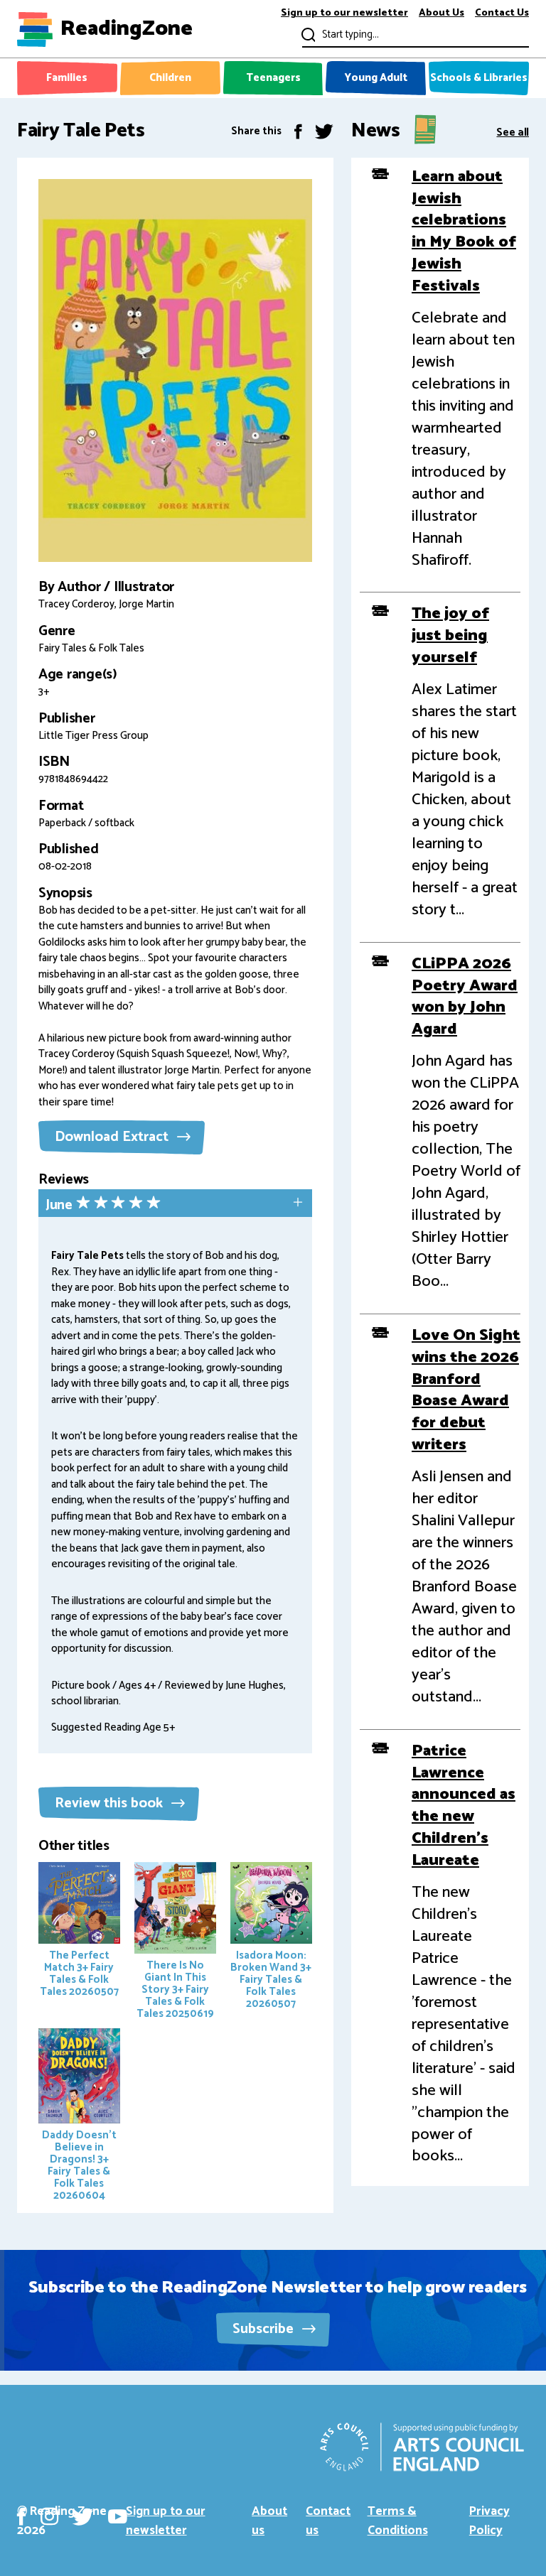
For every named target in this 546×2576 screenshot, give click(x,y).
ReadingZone (127, 29)
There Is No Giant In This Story (175, 1990)
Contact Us (502, 14)
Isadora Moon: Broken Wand (271, 1980)
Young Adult (376, 78)
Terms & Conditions (398, 2521)
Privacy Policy (489, 2521)
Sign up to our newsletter (344, 14)
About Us (441, 14)
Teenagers (273, 78)
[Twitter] (324, 131)
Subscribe (265, 2329)
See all (513, 131)
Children (170, 78)
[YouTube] (118, 2517)
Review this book (111, 1803)
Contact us (328, 2521)
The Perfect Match (79, 1974)
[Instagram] (49, 2517)
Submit (307, 34)
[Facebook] (298, 131)
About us (269, 2521)
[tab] (175, 1205)
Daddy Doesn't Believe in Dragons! (79, 2165)
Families (67, 78)
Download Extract (113, 1137)
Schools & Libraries (479, 78)
